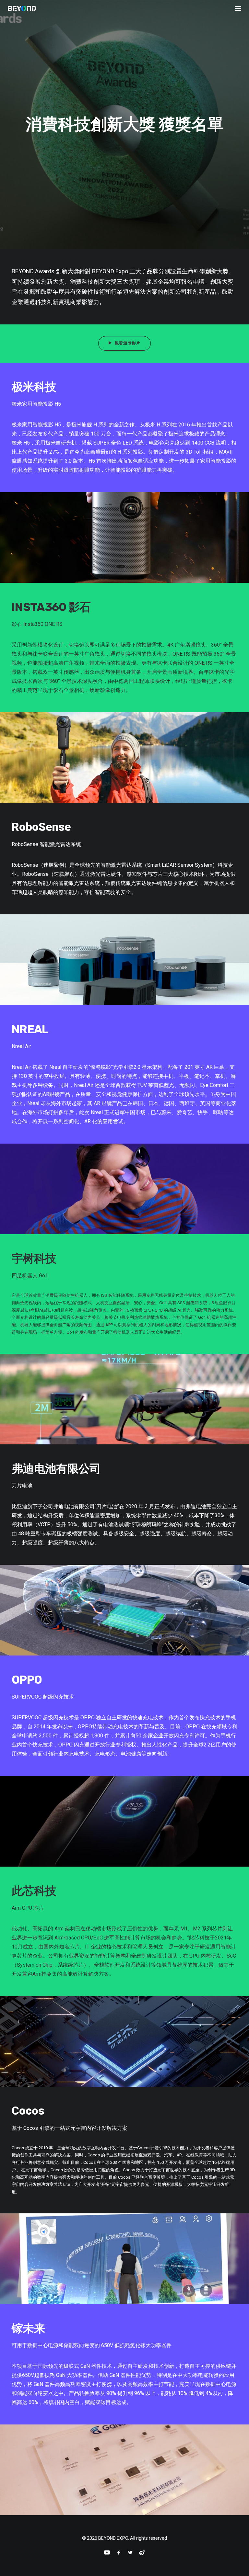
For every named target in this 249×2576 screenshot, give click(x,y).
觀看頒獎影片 (128, 343)
